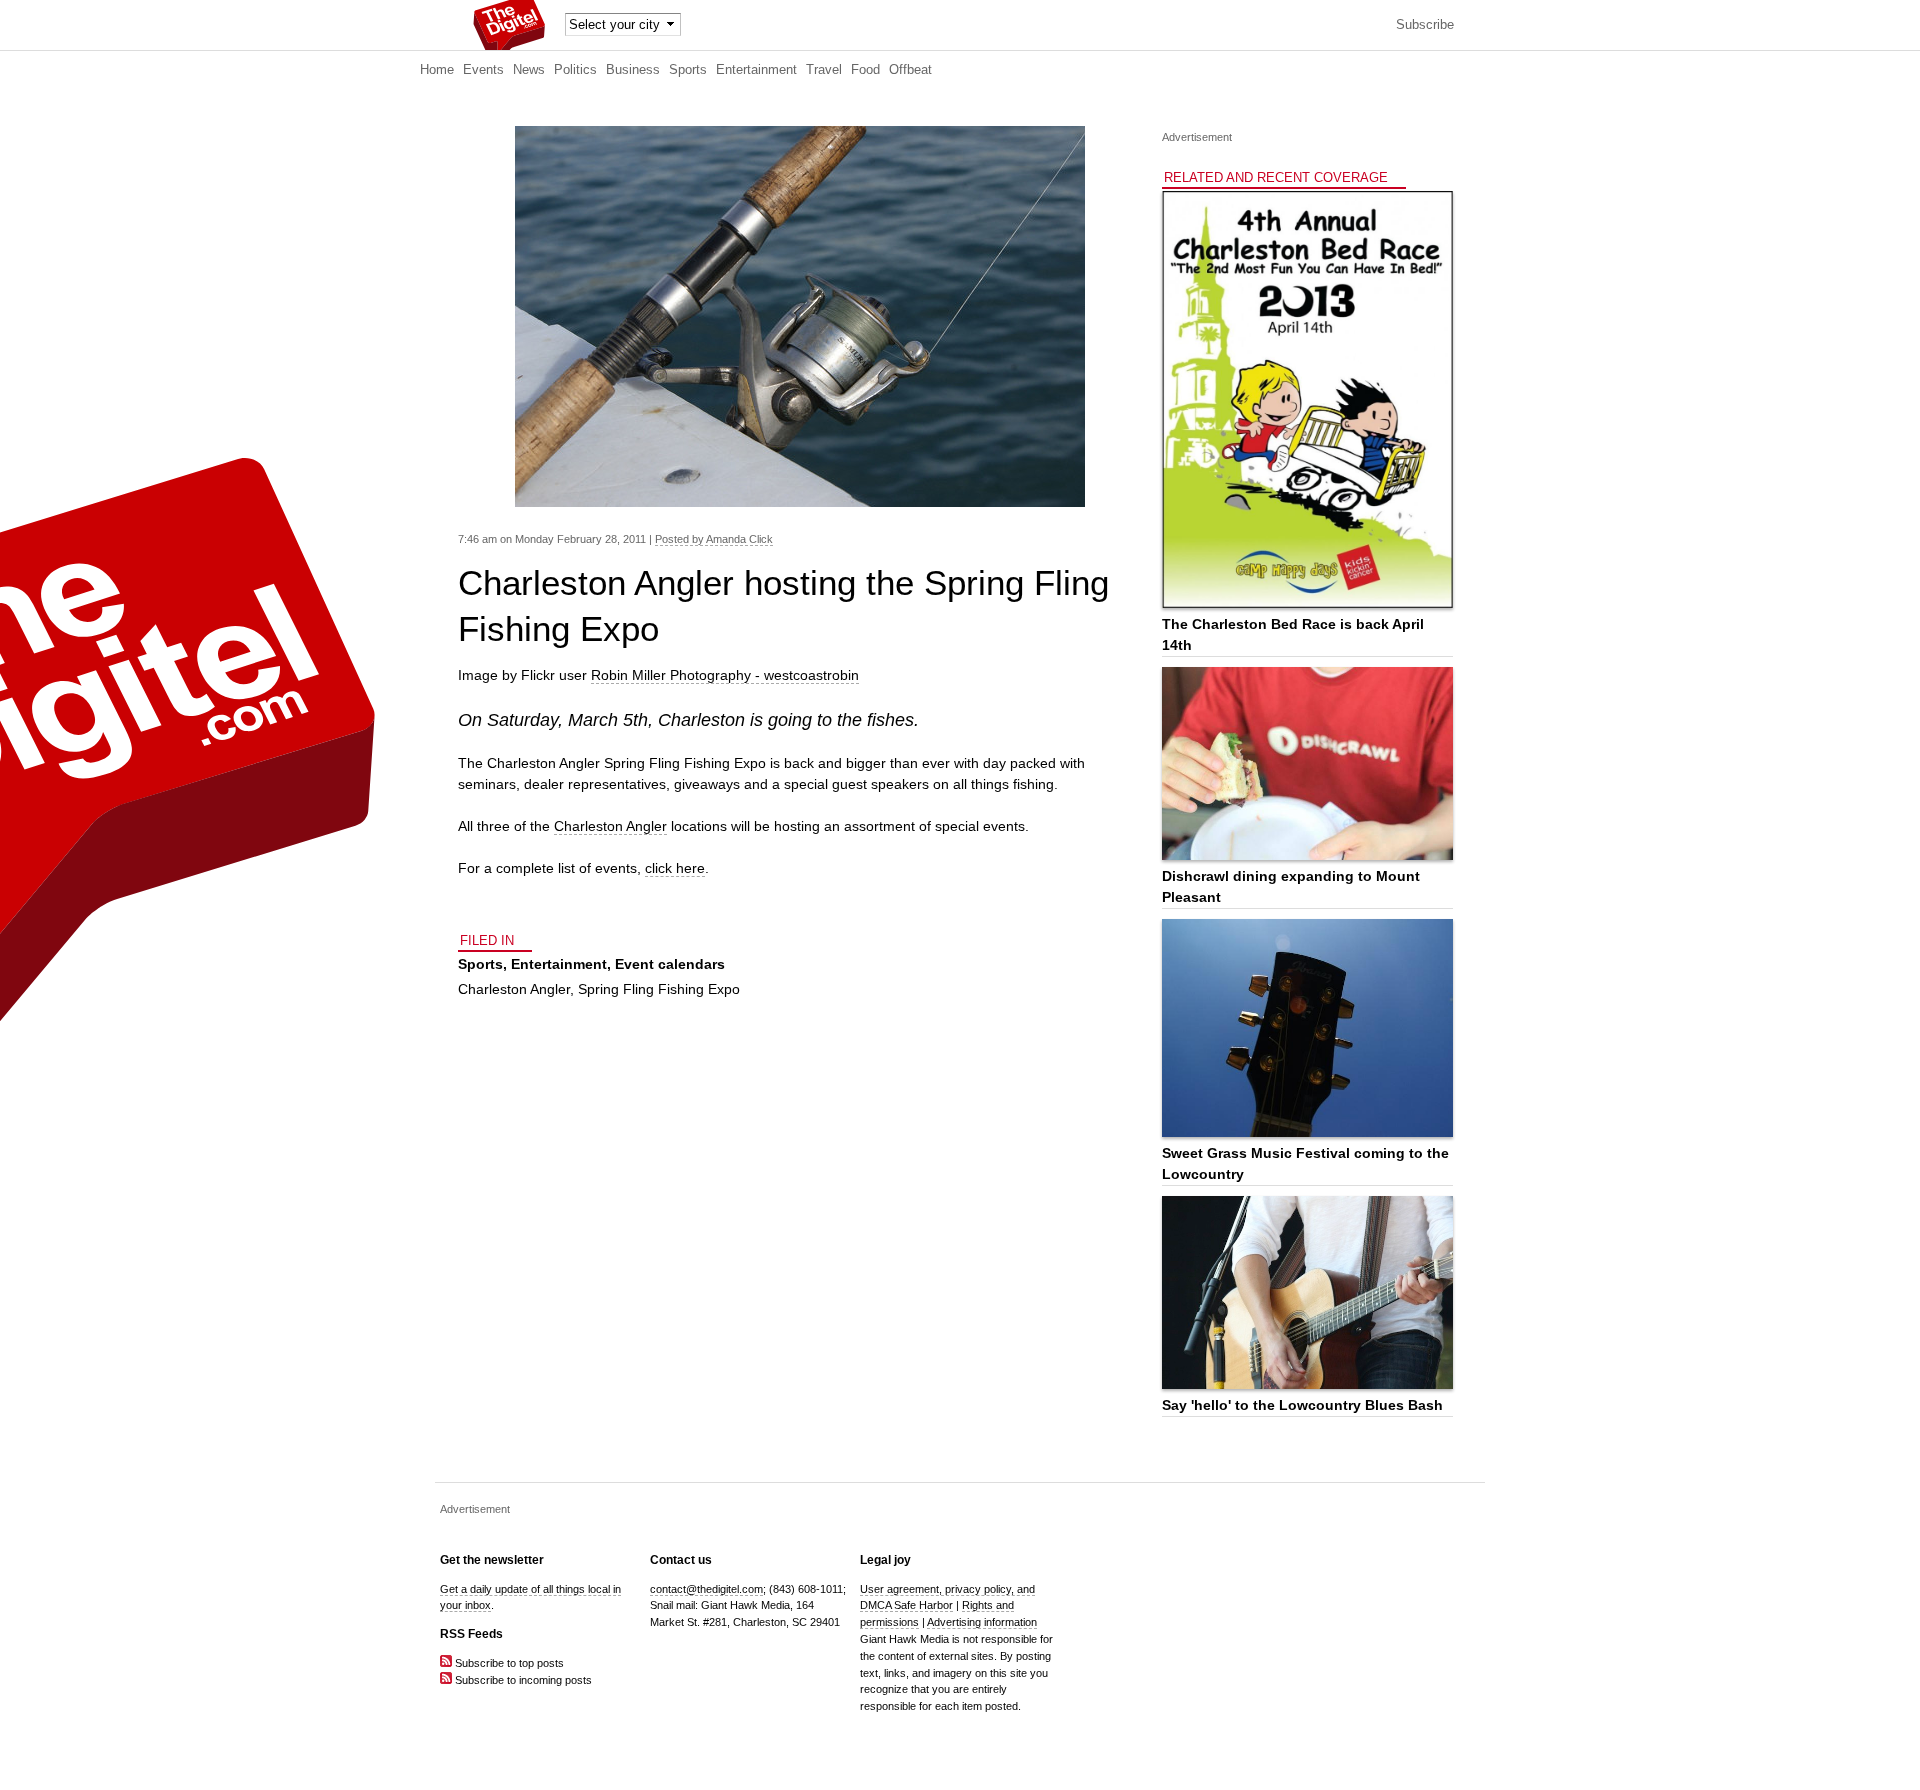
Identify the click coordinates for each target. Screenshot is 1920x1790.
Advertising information (982, 1622)
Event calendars (670, 964)
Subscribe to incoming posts (522, 1680)
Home (437, 70)
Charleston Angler (610, 826)
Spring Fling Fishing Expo (659, 989)
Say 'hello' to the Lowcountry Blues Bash (1302, 1405)
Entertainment (756, 70)
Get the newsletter (492, 1560)
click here (675, 868)
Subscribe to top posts (508, 1663)
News (529, 70)
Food (865, 70)
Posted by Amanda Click (714, 539)
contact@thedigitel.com (706, 1589)
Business (633, 70)
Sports (688, 70)
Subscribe (1425, 25)
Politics (575, 70)
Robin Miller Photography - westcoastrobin (725, 675)
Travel (824, 70)
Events (483, 70)
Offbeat (910, 70)
